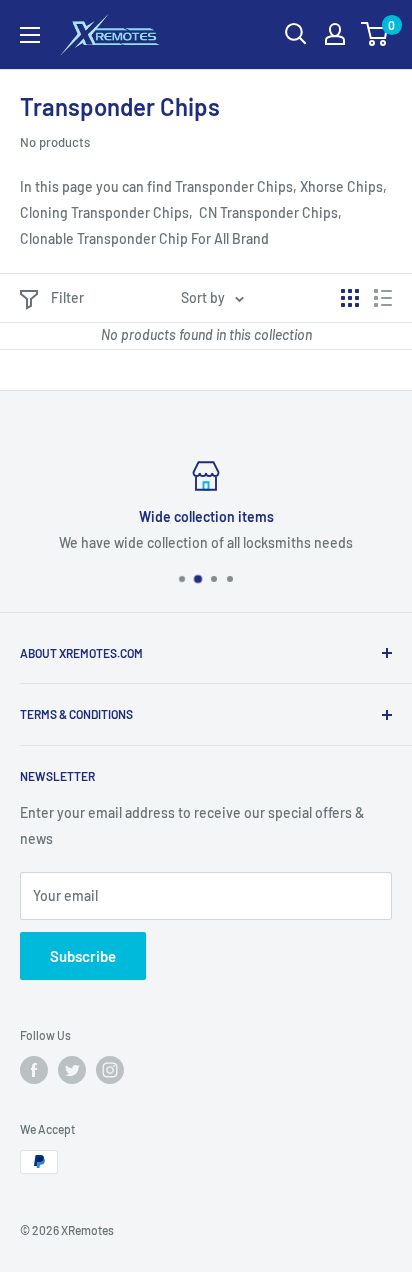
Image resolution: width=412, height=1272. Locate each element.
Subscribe (83, 956)
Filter (67, 297)
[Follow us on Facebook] (34, 1070)
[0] (375, 34)
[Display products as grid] (350, 298)
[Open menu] (30, 35)
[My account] (335, 34)
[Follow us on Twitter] (72, 1070)
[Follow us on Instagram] (110, 1070)
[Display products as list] (383, 298)
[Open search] (296, 34)
